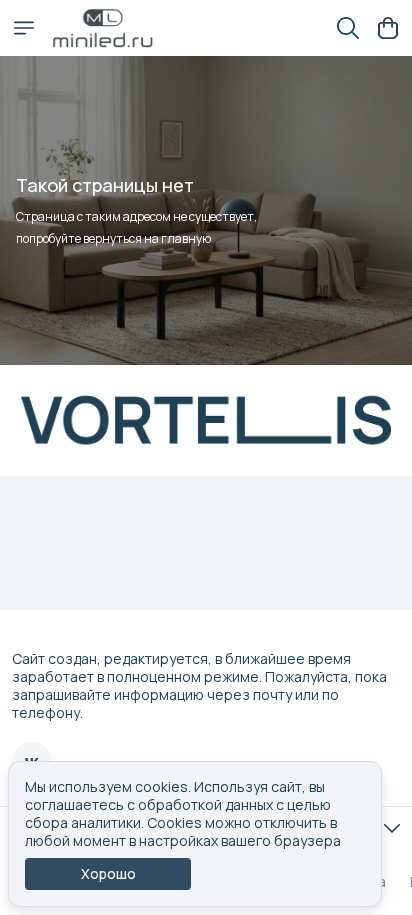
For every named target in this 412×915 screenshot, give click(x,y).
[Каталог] (24, 28)
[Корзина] (388, 28)
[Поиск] (348, 28)
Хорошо (108, 873)
